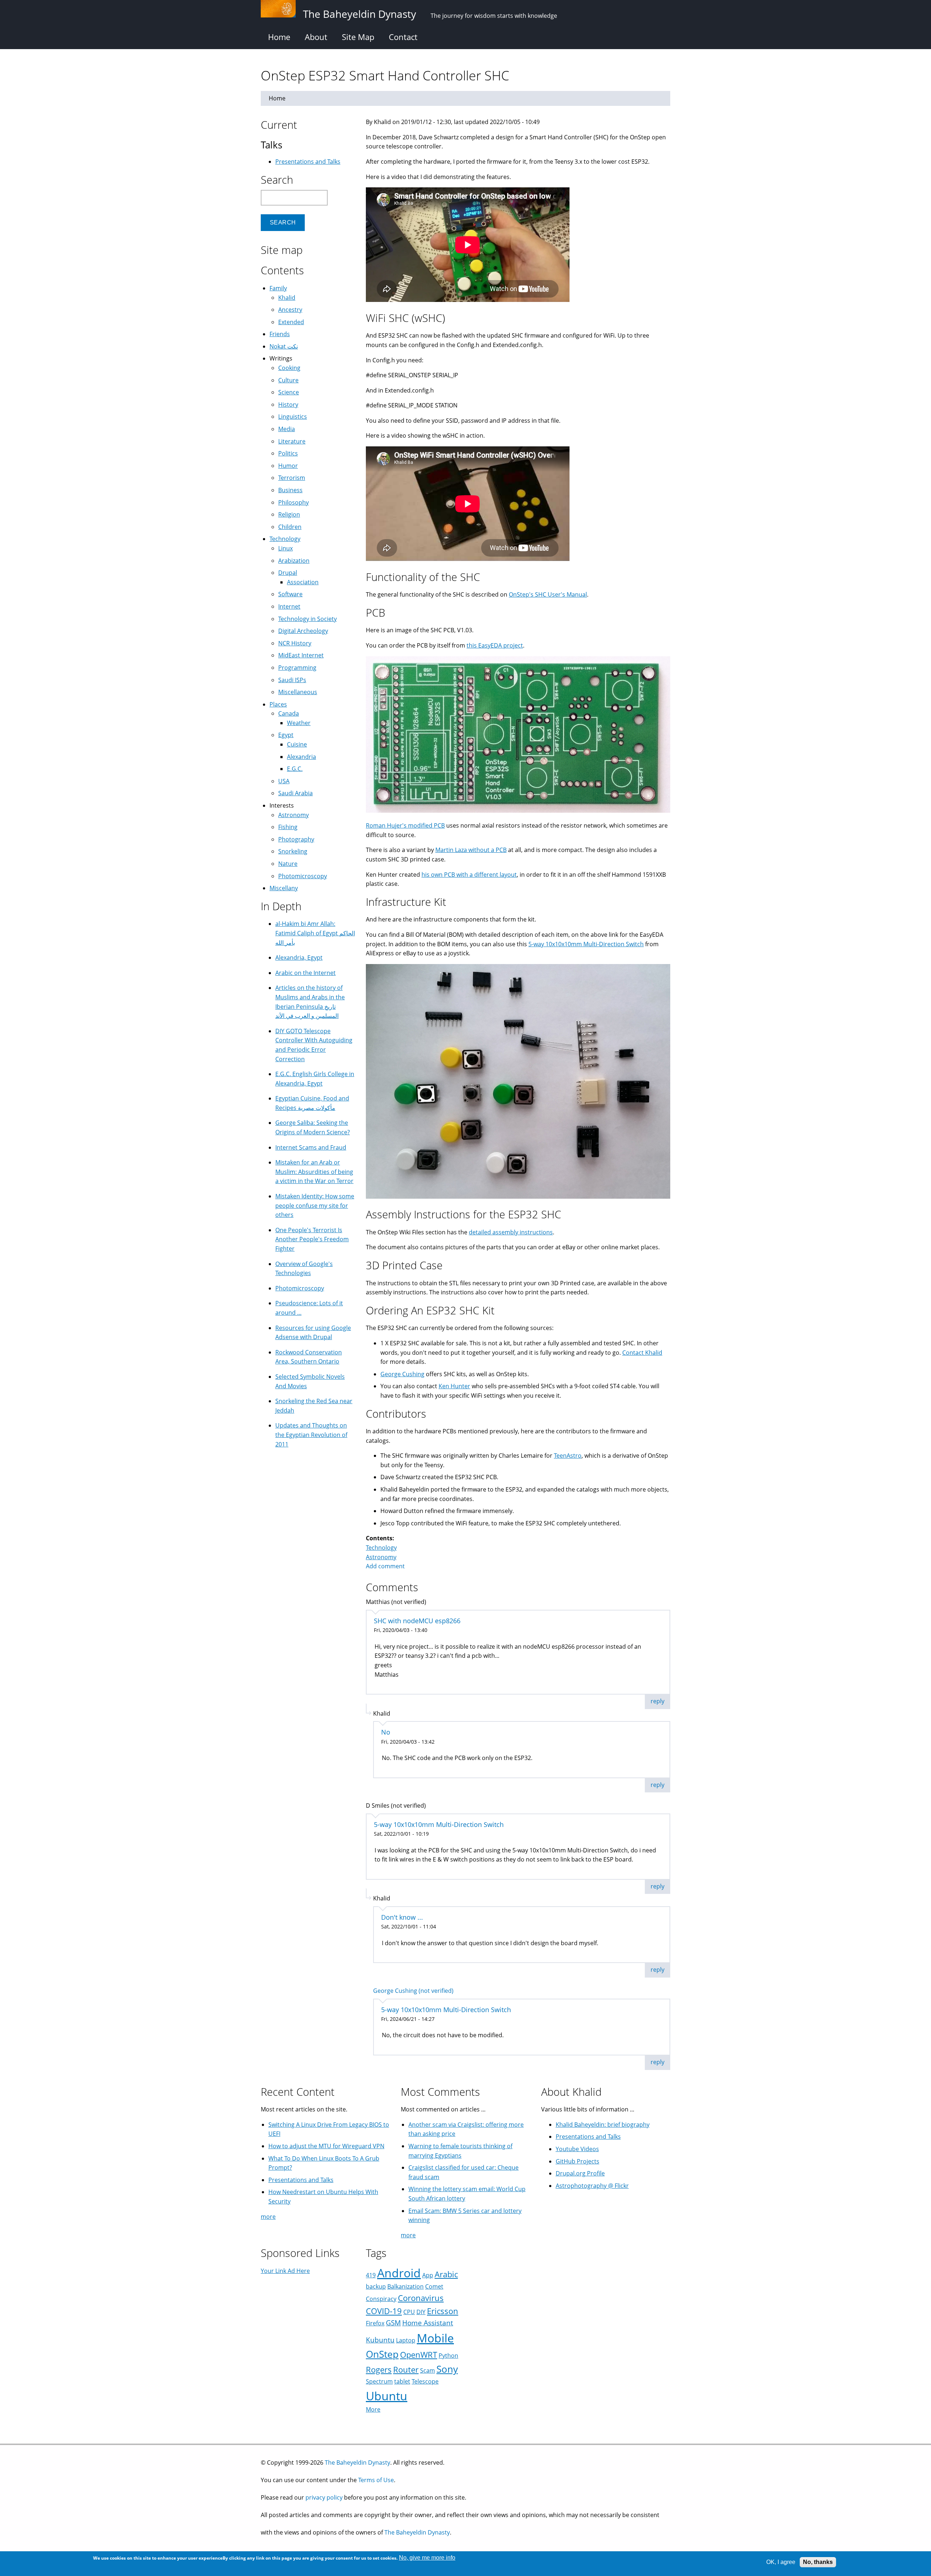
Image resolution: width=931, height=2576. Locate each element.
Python (448, 2356)
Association (303, 582)
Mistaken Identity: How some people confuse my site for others (315, 1205)
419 (371, 2275)
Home (279, 37)
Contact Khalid (642, 1353)
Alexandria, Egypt (299, 957)
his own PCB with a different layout (469, 875)
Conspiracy (381, 2299)
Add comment (385, 1566)
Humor (288, 466)
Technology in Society (307, 619)
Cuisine (297, 744)
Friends (280, 334)
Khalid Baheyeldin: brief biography (603, 2125)
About (316, 37)
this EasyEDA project (495, 645)
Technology (381, 1548)
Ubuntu (387, 2396)
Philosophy (293, 502)
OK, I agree (781, 2562)
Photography (296, 839)
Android (399, 2273)
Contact (403, 37)
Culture (288, 380)
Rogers (379, 2370)
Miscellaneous (298, 692)
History (288, 405)
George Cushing (402, 1374)
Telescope (425, 2381)
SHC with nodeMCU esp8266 (417, 1621)
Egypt (286, 735)
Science (289, 392)
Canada (289, 713)
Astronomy (381, 1557)
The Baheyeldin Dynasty (357, 2462)
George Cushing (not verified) (413, 1991)
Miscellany (284, 888)
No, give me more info (427, 2558)
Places (278, 704)
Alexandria (301, 757)
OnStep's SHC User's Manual (548, 594)
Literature (292, 441)
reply (658, 1701)
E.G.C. (295, 769)
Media (287, 429)
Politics (288, 453)
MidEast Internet (301, 655)
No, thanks (818, 2562)
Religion (289, 514)
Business (290, 490)
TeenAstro (568, 1456)
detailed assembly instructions (511, 1232)
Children (290, 527)
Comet (434, 2286)
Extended (291, 322)
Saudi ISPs (292, 680)
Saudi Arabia (295, 793)
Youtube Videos (577, 2149)
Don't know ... (402, 1917)
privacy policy (324, 2497)
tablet (402, 2381)
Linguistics (293, 417)
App (428, 2275)
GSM (393, 2323)
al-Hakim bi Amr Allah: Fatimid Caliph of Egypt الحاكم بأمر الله (315, 933)
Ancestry (290, 310)
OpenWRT (419, 2355)
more (268, 2217)
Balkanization (405, 2286)
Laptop (406, 2340)
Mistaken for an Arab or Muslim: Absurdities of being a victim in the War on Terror (314, 1172)
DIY (421, 2312)
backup (376, 2286)
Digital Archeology (303, 631)
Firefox (375, 2323)
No (386, 1732)
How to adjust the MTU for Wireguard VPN (326, 2146)
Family (278, 288)
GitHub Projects (578, 2161)
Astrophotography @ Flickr (592, 2186)
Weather (299, 723)
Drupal (288, 573)
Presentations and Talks (308, 162)
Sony (447, 2369)
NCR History (295, 643)
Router (406, 2370)
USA (284, 781)
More (373, 2409)
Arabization (294, 561)
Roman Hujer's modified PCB (405, 825)
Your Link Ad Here (285, 2271)
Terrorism (292, 478)
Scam (427, 2370)
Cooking (289, 368)
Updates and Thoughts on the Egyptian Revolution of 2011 (311, 1435)
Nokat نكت (284, 346)
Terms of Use (376, 2480)
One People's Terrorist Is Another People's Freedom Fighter (312, 1239)
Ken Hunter (454, 1386)
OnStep (382, 2354)
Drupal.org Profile (580, 2173)
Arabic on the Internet (305, 973)
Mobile (435, 2338)
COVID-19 (384, 2311)
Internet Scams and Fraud (311, 1147)
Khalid (287, 298)
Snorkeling (293, 851)
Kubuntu (380, 2340)
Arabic (446, 2274)
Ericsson (443, 2311)
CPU (409, 2312)
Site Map (358, 37)
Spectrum (379, 2381)
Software (290, 594)
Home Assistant (428, 2323)
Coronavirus (421, 2298)
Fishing (288, 827)
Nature (288, 864)
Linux (285, 548)
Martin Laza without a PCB (471, 850)
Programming (297, 668)
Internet (289, 606)
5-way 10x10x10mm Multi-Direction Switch (586, 944)
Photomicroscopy (303, 876)
